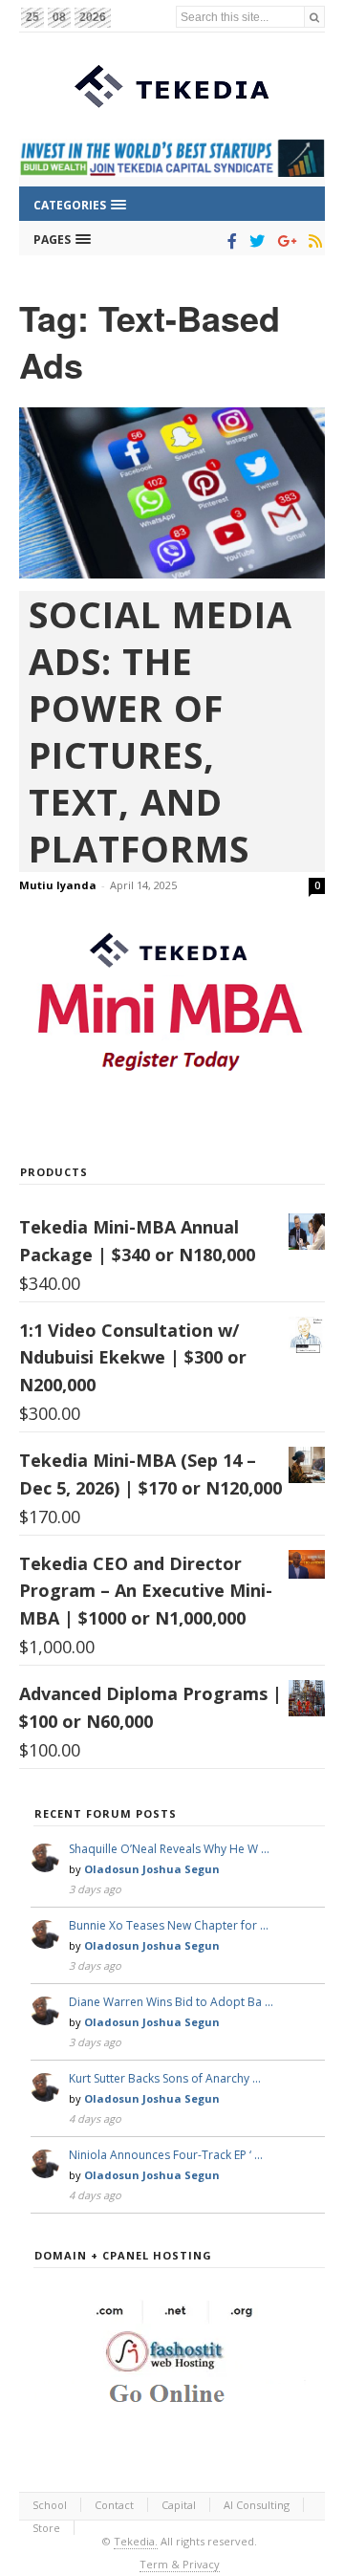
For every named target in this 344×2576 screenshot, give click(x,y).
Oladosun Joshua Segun (152, 1869)
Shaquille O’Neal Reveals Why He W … (169, 1849)
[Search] (314, 17)
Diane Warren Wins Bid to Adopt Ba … (171, 2002)
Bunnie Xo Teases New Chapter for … (169, 1925)
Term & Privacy (180, 2564)
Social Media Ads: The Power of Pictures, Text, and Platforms (161, 731)
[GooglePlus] (283, 241)
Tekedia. (136, 2541)
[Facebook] (229, 241)
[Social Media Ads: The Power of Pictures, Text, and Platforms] (172, 493)
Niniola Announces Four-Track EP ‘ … (166, 2155)
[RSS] (312, 241)
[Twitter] (254, 241)
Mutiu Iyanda (58, 885)
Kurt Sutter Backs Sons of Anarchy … (165, 2078)
